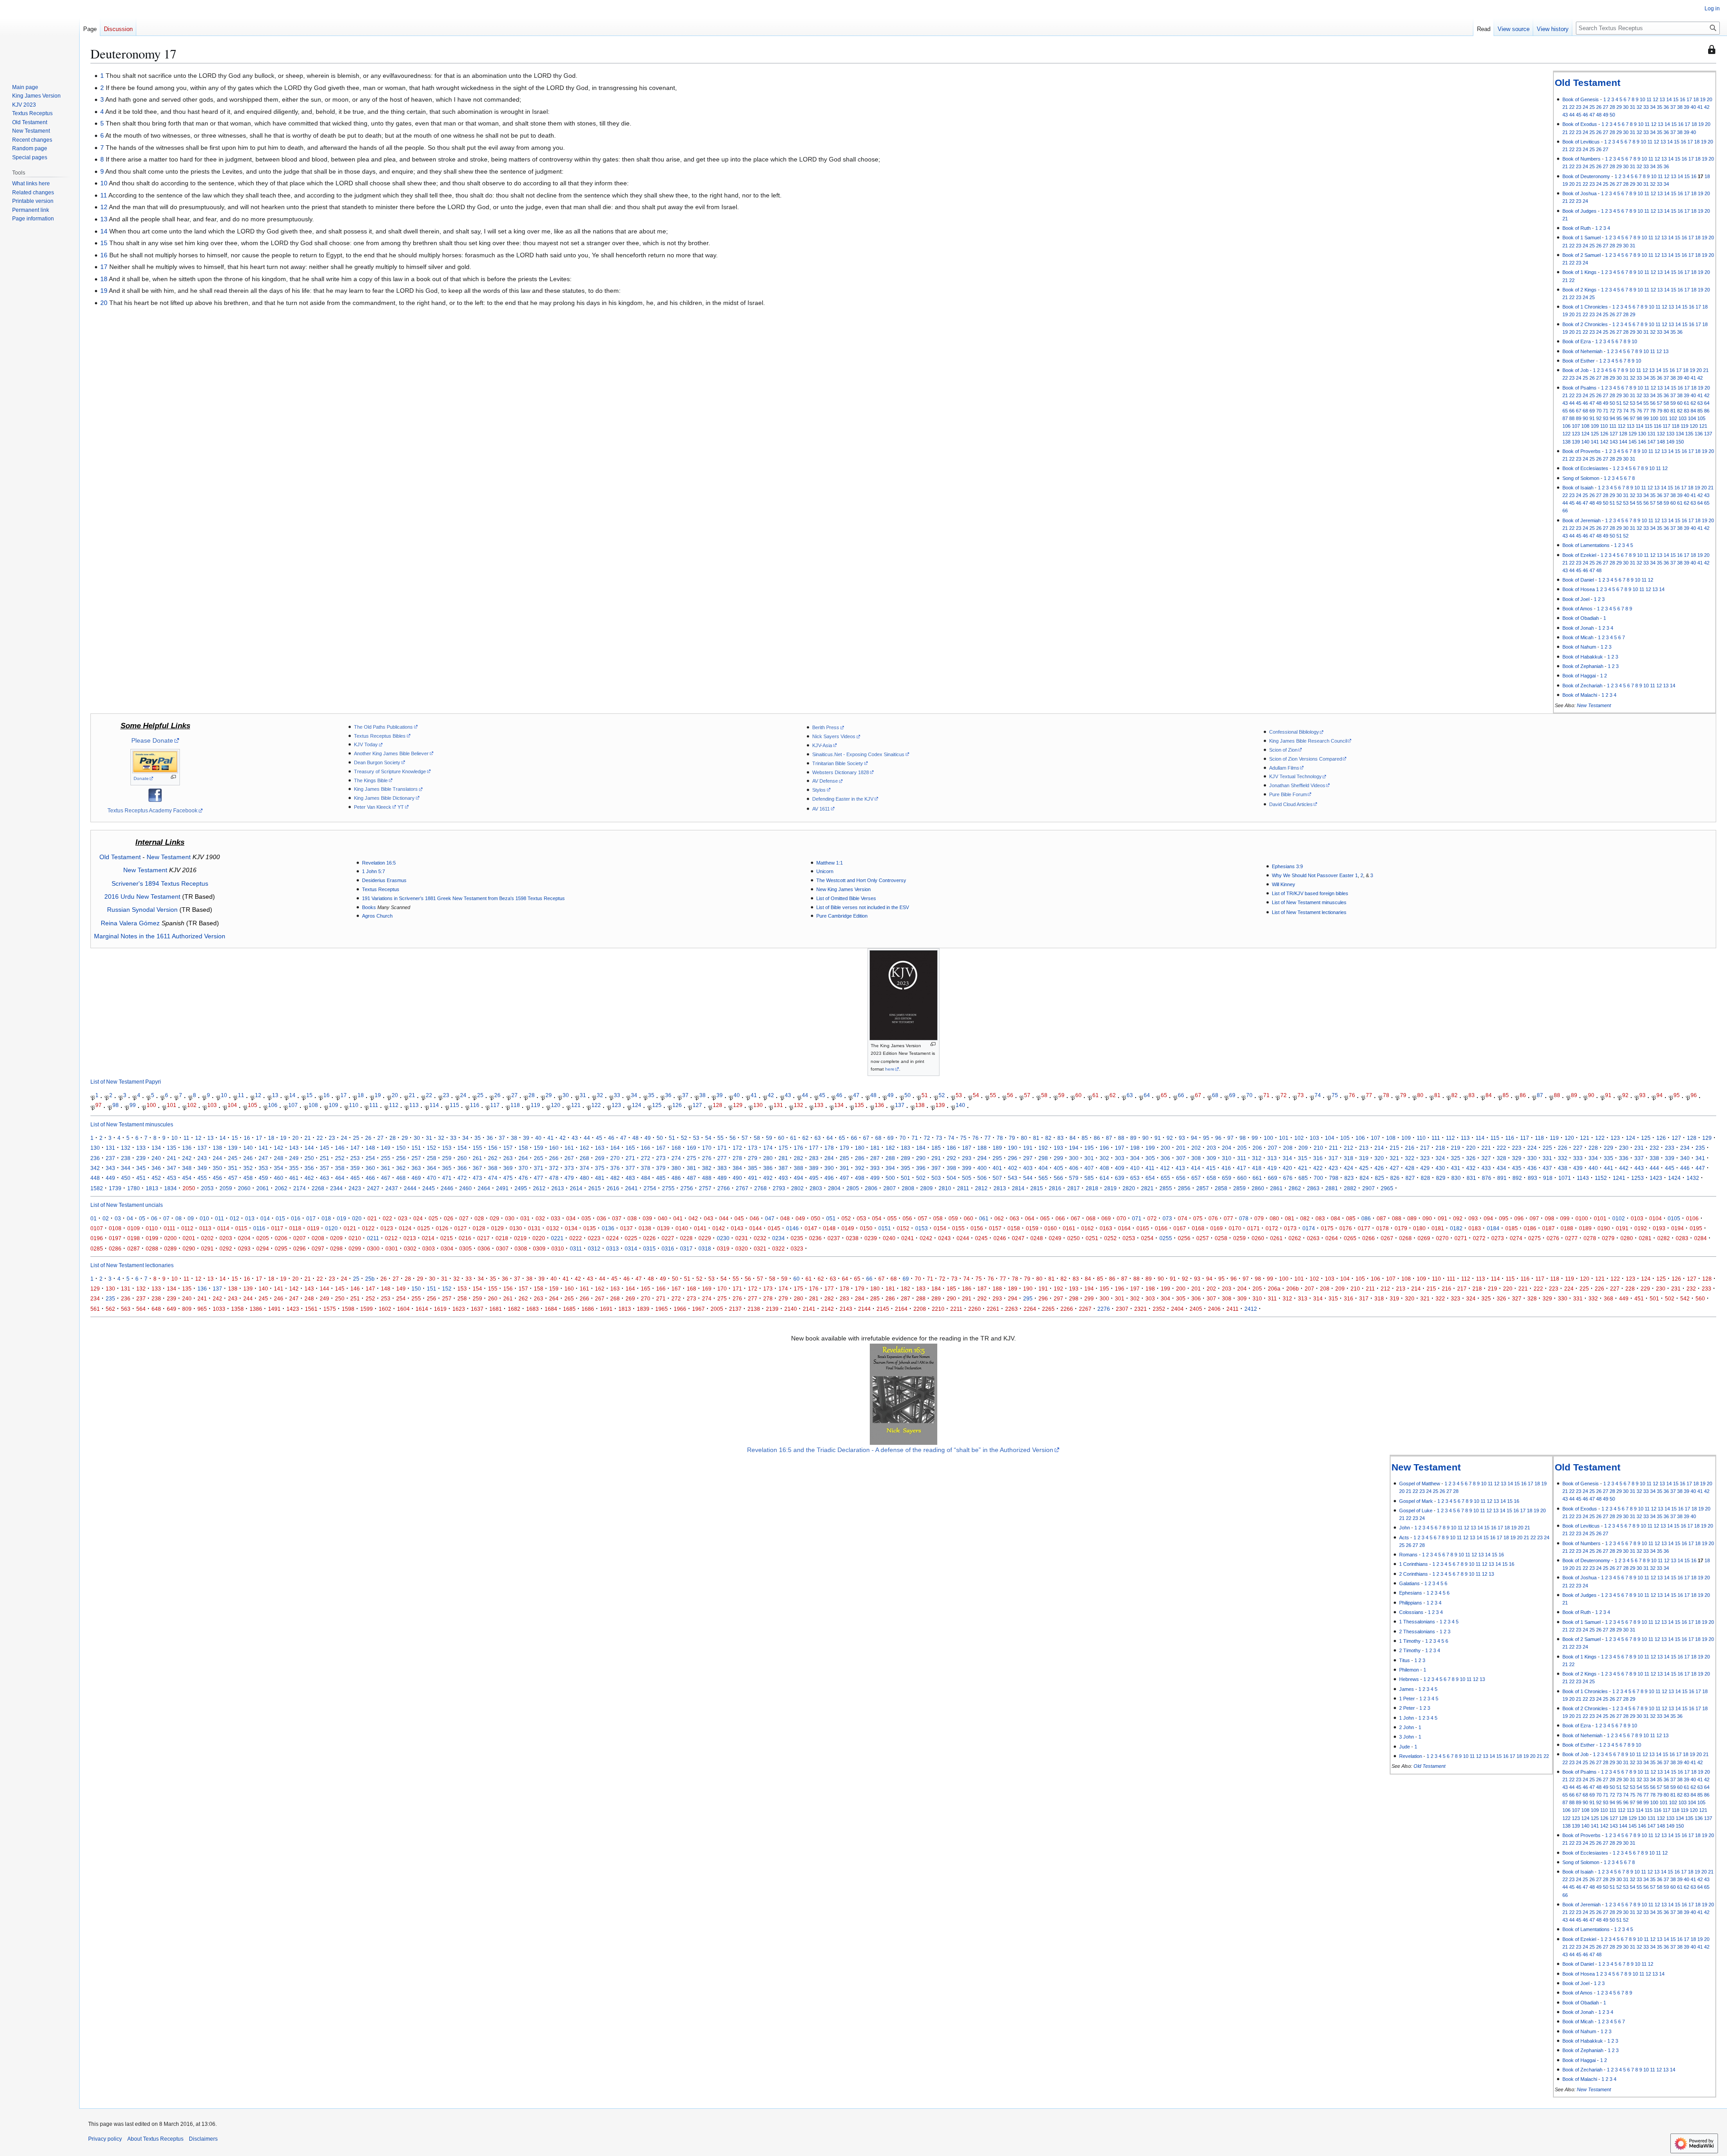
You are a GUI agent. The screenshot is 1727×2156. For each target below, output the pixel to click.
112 (1622, 426)
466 (370, 1178)
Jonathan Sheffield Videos (1297, 785)
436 (1532, 1168)
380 (676, 1168)
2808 (908, 1188)
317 (1333, 1158)
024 (418, 1218)
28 (1612, 107)
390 (829, 1168)
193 (1058, 1148)
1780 (134, 1188)
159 (539, 1148)
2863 (1313, 1188)
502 (921, 1178)
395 (906, 1168)
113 (1631, 426)
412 (1165, 1168)
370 (523, 1168)
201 (1181, 1148)
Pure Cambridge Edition (842, 916)
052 (846, 1218)
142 (1604, 442)
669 (1273, 1178)
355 (294, 1168)
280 (768, 1158)
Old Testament (1588, 83)
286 (860, 1158)
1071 (1565, 1178)
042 (693, 1218)
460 (279, 1178)
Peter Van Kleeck (373, 807)
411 (1150, 1168)
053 (861, 1218)
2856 (1184, 1188)
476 (523, 1178)
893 (1532, 1178)
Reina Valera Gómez (130, 923)
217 (1425, 1148)
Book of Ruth (1577, 228)
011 (219, 1218)
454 (187, 1178)
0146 (792, 1228)
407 (1089, 1168)
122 (1566, 434)
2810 (945, 1188)
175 (783, 1148)
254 (370, 1158)
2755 (668, 1188)
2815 (1037, 1188)
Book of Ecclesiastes (1585, 468)
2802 (797, 1188)
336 (1624, 1158)
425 (1364, 1168)
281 (783, 1158)
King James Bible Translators (386, 789)
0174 (1309, 1228)
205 (1242, 1148)
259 (447, 1158)
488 (707, 1178)
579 (1074, 1178)
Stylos (819, 790)
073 (1167, 1218)
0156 (977, 1228)
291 (936, 1158)
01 (94, 1218)
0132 (553, 1228)
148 (1661, 442)
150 (1680, 442)
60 (1680, 403)
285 (844, 1158)
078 (1244, 1218)
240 (156, 1158)
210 (1318, 1148)
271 (630, 1158)
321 (1394, 1158)
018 (326, 1218)
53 (1633, 403)
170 (707, 1148)
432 (1471, 1168)
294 (982, 1158)
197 (1120, 1148)
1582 (97, 1188)
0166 (1161, 1228)
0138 (645, 1228)
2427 (373, 1188)
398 (951, 1168)
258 (432, 1158)
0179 (1401, 1228)
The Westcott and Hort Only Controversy (861, 880)
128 (1623, 434)
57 (1660, 403)
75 (1633, 411)
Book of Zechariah (1582, 686)
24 (1585, 107)
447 (1700, 1168)
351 (233, 1168)
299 (1058, 1158)
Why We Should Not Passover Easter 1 (1315, 875)
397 (936, 1168)
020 (357, 1218)
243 (202, 1158)
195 (1089, 1148)
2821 (1147, 1188)
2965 (1387, 1188)
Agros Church (377, 916)
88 (1572, 418)
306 (1166, 1158)
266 (554, 1158)
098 (1550, 1218)
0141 (700, 1228)
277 (722, 1158)
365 (447, 1168)
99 (1646, 418)
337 (1639, 1158)
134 (1680, 434)
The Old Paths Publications (383, 727)
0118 (295, 1228)
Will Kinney (1284, 884)
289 (906, 1158)
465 (355, 1178)
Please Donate (152, 740)
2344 (336, 1188)
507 (997, 1178)
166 (646, 1148)
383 (722, 1168)
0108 (115, 1228)
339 (1670, 1158)
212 (1349, 1148)
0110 (152, 1228)
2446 (447, 1188)
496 (829, 1178)
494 (799, 1178)
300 (1074, 1158)
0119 (313, 1228)
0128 (479, 1228)
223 (1517, 1148)
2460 (465, 1188)
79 (1660, 411)
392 (860, 1168)
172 (737, 1148)
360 (370, 1168)
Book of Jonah (1578, 628)
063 (1014, 1218)
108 (1585, 426)
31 (1633, 107)
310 (1227, 1158)
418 (1257, 1168)
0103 (1637, 1218)
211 (1333, 1148)
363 (416, 1168)
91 (1592, 418)
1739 (115, 1188)
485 (661, 1178)
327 (1486, 1158)
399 (967, 1168)
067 (1076, 1218)
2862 (1295, 1188)
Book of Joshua (1579, 193)
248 (279, 1158)
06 (154, 1218)
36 (1666, 107)
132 (1661, 434)
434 (1501, 1168)
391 (844, 1168)
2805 (853, 1188)
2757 (705, 1188)
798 (1334, 1178)
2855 (1166, 1188)
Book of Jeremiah (1582, 520)
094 (1488, 1218)
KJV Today (366, 744)
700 (1318, 1178)
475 (508, 1178)
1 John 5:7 (374, 871)
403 (1028, 1168)
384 (737, 1168)
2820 (1129, 1188)
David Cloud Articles (1291, 804)
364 (432, 1168)
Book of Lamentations (1586, 545)
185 (936, 1148)
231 (1639, 1148)
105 (1701, 418)
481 (600, 1178)
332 (1563, 1158)
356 (309, 1168)
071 (1137, 1218)
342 (95, 1168)
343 (110, 1168)
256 (401, 1158)
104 (1692, 418)
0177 (1364, 1228)
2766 (724, 1188)
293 (967, 1158)
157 (508, 1148)
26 (1599, 107)
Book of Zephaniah (1583, 666)
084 (1336, 1218)
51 (1619, 403)
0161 (1069, 1228)
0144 (756, 1228)
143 (1614, 442)
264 (523, 1158)
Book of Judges (1579, 211)
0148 (829, 1228)
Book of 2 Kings (1579, 290)
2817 (1074, 1188)
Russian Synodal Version (142, 910)
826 (1395, 1178)
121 (1703, 426)
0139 (663, 1228)
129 (1633, 434)
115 (1649, 426)
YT (401, 807)
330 (1532, 1158)
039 (647, 1218)
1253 (1638, 1178)
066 (1060, 1218)
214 (1379, 1148)
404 (1043, 1168)
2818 (1092, 1188)
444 (1654, 1168)
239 (141, 1158)
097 (1534, 1218)
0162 (1087, 1228)
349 (202, 1168)
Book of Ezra (1577, 341)
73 (1619, 411)
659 (1227, 1178)
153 (447, 1148)
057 (923, 1218)
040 (663, 1218)
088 (1397, 1218)
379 (661, 1168)
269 (600, 1158)
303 (1120, 1158)
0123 (387, 1228)
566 (1058, 1178)
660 (1242, 1178)
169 (691, 1148)
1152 (1601, 1178)
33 (1646, 107)
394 (890, 1168)
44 (1572, 115)
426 (1379, 1168)
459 (263, 1178)
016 (296, 1218)
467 (386, 1178)
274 (676, 1158)
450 (126, 1178)
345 (141, 1168)
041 (678, 1218)
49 (1606, 115)
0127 (461, 1228)
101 (1664, 418)
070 (1121, 1218)
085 (1351, 1218)
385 (753, 1168)
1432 (1693, 1178)
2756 (687, 1188)
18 (1696, 99)
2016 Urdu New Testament (142, 896)
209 (1303, 1148)
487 (691, 1178)
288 (890, 1158)
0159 (1032, 1228)
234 (1685, 1148)
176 (799, 1148)
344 (126, 1168)
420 (1287, 1168)
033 (556, 1218)
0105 (1674, 1218)
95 (1619, 418)
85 (1700, 411)
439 (1578, 1168)
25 (1592, 107)
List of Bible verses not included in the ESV (863, 907)
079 (1259, 1218)
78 (1653, 411)
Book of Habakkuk (1583, 657)
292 (951, 1158)
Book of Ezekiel (1579, 555)
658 (1211, 1178)
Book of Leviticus (1581, 142)
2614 (576, 1188)
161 (569, 1148)
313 (1272, 1158)
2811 (963, 1188)
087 (1381, 1218)
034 (571, 1218)
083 (1320, 1218)
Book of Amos (1577, 609)
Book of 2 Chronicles (1585, 324)
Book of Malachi (1580, 695)
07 (166, 1218)
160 (554, 1148)
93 (1606, 418)
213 (1364, 1148)
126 (1604, 434)
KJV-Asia (822, 745)
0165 (1143, 1228)
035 (586, 1218)
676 (1288, 1178)
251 (324, 1158)
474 (493, 1178)
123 (1576, 434)
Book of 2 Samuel (1582, 255)
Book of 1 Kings (1579, 272)
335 (1608, 1158)
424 (1349, 1168)
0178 (1382, 1228)
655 (1166, 1178)
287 (875, 1158)
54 (1639, 403)
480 (584, 1178)
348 (187, 1168)
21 (1565, 107)
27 (1606, 107)
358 (340, 1168)
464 (340, 1178)
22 (1572, 107)
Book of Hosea (1579, 589)
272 (646, 1158)
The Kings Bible (371, 780)
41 (1700, 107)
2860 (1258, 1188)
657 (1196, 1178)
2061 (263, 1188)
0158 (1014, 1228)
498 (860, 1178)
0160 (1051, 1228)
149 (1670, 442)
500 (890, 1178)
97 (1633, 418)
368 (493, 1168)
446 (1685, 1168)
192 (1043, 1148)
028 (479, 1218)
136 (1699, 434)
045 (739, 1218)
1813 (152, 1188)
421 (1303, 1168)
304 (1135, 1158)
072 (1152, 1218)
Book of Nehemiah (1582, 351)
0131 (534, 1228)
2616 (613, 1188)
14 (1669, 99)
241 (172, 1158)
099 (1565, 1218)
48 (1599, 115)
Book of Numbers (1582, 159)
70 (1599, 411)
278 (737, 1158)
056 (907, 1218)
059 (953, 1218)
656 (1181, 1178)
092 (1458, 1218)
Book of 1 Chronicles (1585, 307)
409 (1120, 1168)
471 (447, 1178)
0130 (516, 1228)
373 (569, 1168)
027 (464, 1218)
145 (1633, 442)
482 (615, 1178)
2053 (207, 1188)
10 (1642, 99)
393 (875, 1168)
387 (783, 1168)
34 (1653, 107)
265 (539, 1158)
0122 (368, 1228)
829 (1441, 1178)
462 (309, 1178)
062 (999, 1218)
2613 (558, 1188)
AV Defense (825, 781)
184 (921, 1148)
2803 (816, 1188)
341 (1700, 1158)
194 (1074, 1148)
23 (1579, 107)
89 (1579, 418)
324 (1440, 1158)
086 (1366, 1218)
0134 (571, 1228)
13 (1662, 99)
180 (860, 1148)
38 (1680, 107)
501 (906, 1178)
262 (493, 1158)
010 (204, 1218)
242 (187, 1158)
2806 (871, 1188)
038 (632, 1218)
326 (1471, 1158)
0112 (187, 1228)
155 (477, 1148)
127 (1614, 434)
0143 (737, 1228)
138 (1566, 442)
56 (1653, 403)
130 (1642, 434)
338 (1654, 1158)
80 (1666, 411)
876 (1487, 1178)
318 (1349, 1158)
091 (1443, 1218)
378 (646, 1168)
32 (1639, 107)
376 (615, 1168)
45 (1579, 115)
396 (921, 1168)
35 (1660, 107)
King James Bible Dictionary (384, 798)
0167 (1180, 1228)
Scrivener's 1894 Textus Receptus (160, 883)
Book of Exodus (1580, 124)
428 (1410, 1168)
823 (1349, 1178)
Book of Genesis (1581, 99)
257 (416, 1158)
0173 (1290, 1228)
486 (676, 1178)
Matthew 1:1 (830, 863)
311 (1242, 1158)
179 (844, 1148)
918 (1548, 1178)
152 (432, 1148)
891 (1502, 1178)
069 (1106, 1218)
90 (1585, 418)
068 (1091, 1218)
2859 (1239, 1188)
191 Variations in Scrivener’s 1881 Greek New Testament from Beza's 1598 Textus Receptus (463, 898)
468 (401, 1178)
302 (1104, 1158)
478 (554, 1178)
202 (1196, 1148)
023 (403, 1218)
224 (1532, 1148)
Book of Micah (1578, 637)
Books (369, 907)
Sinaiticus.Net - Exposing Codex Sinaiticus (858, 754)
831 (1471, 1178)
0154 (940, 1228)
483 (630, 1178)
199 (1150, 1148)
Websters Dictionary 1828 (841, 772)
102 (1673, 418)
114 (1640, 426)
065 (1045, 1218)
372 (554, 1168)
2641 (631, 1188)
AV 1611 (821, 809)
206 (1257, 1148)
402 (1013, 1168)
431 (1456, 1168)
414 (1196, 1168)
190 (1013, 1148)
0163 (1106, 1228)
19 (1703, 99)
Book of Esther (1579, 361)
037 (617, 1218)
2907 (1369, 1188)
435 (1517, 1168)
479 (569, 1178)
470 (432, 1178)
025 (433, 1218)
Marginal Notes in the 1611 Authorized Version (160, 936)
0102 (1619, 1218)
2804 (834, 1188)
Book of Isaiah (1578, 488)
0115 (241, 1228)
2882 (1350, 1188)
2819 (1110, 1188)
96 (1626, 418)
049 (800, 1218)
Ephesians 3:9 (1287, 866)
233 (1670, 1148)
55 (1646, 403)
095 (1504, 1218)
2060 (244, 1188)
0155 (958, 1228)
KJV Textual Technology (1295, 776)
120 (1694, 426)
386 (768, 1168)
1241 (1619, 1178)
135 (1689, 434)
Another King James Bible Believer (391, 753)
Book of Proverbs (1582, 451)
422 (1318, 1168)
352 (248, 1168)
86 (1707, 411)
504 (951, 1178)
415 (1211, 1168)
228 (1593, 1148)
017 (311, 1218)
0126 (442, 1228)
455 (202, 1178)
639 (1120, 1178)
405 (1058, 1168)
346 (156, 1168)
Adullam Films (1284, 768)
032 (540, 1218)
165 (630, 1148)
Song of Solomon (1581, 478)
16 (1682, 99)
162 (584, 1148)
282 (799, 1158)
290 (921, 1158)
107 (1576, 426)
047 (770, 1218)
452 (156, 1178)
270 (615, 1158)
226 (1563, 1148)
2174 (300, 1188)
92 (1599, 418)
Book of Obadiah (1581, 618)
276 (707, 1158)
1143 (1583, 1178)
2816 (1055, 1188)
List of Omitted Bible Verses (846, 898)
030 (510, 1218)
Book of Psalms (1579, 388)
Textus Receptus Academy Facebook (152, 810)
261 (477, 1158)
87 (1565, 418)
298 (1043, 1158)
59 (1673, 403)
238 (126, 1158)
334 (1593, 1158)
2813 (1000, 1188)
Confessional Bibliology (1294, 732)
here (890, 1069)
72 (1612, 411)
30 (1626, 107)
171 (722, 1148)
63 (1700, 403)
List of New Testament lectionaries (1309, 912)
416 (1226, 1168)
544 (1028, 1178)
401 (997, 1168)
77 (1646, 411)
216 (1410, 1148)
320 (1379, 1158)
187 (967, 1148)
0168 (1198, 1228)
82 (1680, 411)
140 (1585, 442)
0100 (1582, 1218)
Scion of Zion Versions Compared (1306, 759)
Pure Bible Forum (1288, 794)
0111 (170, 1228)
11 (1649, 99)
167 (661, 1148)
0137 (626, 1228)
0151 (885, 1228)
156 (493, 1148)
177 (814, 1148)
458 (248, 1178)
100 (1654, 418)
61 (1687, 403)
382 (707, 1168)
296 (1013, 1158)
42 (1707, 107)
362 (401, 1168)
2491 (502, 1188)
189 (997, 1148)
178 (829, 1148)
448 (95, 1178)
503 (936, 1178)
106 (1566, 426)
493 (783, 1178)
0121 (350, 1228)
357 (324, 1168)
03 (118, 1218)
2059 (226, 1188)
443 (1639, 1168)
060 (969, 1218)
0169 (1217, 1228)
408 (1104, 1168)
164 (615, 1148)
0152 (903, 1228)
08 (179, 1218)
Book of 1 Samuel (1582, 238)
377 (630, 1168)
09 (191, 1218)
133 (1670, 434)
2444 (410, 1188)
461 (294, 1178)
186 (951, 1148)
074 (1183, 1218)
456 (217, 1178)
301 (1089, 1158)
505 (967, 1178)
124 (1585, 434)
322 (1410, 1158)
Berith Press (826, 727)
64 (1707, 403)
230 (1624, 1148)
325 (1456, 1158)
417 (1242, 1168)
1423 (1656, 1178)
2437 (392, 1188)
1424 (1674, 1178)
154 (462, 1148)
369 (508, 1168)
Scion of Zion (1283, 750)
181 (875, 1148)
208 (1288, 1148)
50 (1612, 115)
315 (1303, 1158)
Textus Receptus (381, 889)
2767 (742, 1188)
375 (600, 1168)
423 (1333, 1168)
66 (1572, 411)
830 (1456, 1178)
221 (1486, 1148)
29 (1619, 107)
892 (1517, 1178)
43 (1565, 115)
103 (1682, 418)
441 (1608, 1168)
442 (1624, 1168)
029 (494, 1218)
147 (1651, 442)
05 (142, 1218)
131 (1651, 434)
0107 (97, 1228)
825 (1380, 1178)
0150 (866, 1228)
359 (355, 1168)
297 (1028, 1158)
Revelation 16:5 (379, 863)
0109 (134, 1228)
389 (814, 1168)
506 (982, 1178)
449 (110, 1178)
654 (1150, 1178)
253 (355, 1158)
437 (1547, 1168)
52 (1626, 403)
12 (1655, 99)
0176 (1346, 1228)
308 (1196, 1158)
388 (799, 1168)
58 (1666, 403)
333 (1578, 1158)
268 (584, 1158)
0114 (223, 1228)
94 (1612, 418)
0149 (848, 1228)
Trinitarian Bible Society (838, 763)
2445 (429, 1188)
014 (265, 1218)
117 (1667, 426)
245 (233, 1158)
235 (1700, 1148)
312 (1257, 1158)
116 (1658, 426)
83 (1687, 411)
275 (691, 1158)
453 (172, 1178)
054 (877, 1218)
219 (1456, 1148)
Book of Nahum (1579, 647)
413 (1180, 1168)
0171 (1253, 1228)
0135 (590, 1228)
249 (294, 1158)
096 (1519, 1218)
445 (1670, 1168)
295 (997, 1158)
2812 (981, 1188)
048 (785, 1218)
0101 (1600, 1218)
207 (1273, 1148)
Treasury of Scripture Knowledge (390, 771)
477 (539, 1178)
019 (342, 1218)
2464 (484, 1188)
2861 (1276, 1188)
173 (753, 1148)
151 (416, 1148)
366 (462, 1168)
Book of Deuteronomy (1586, 176)
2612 (539, 1188)
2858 (1221, 1188)
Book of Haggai (1579, 676)
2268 (318, 1188)
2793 (779, 1188)
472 (462, 1178)
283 (814, 1158)
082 (1305, 1218)
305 (1150, 1158)
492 (768, 1178)
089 (1412, 1218)
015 (280, 1218)
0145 (774, 1228)
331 (1547, 1158)
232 (1654, 1148)
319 (1364, 1158)
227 (1578, 1148)
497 (844, 1178)
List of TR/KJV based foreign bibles (1310, 893)
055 (892, 1218)
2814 (1018, 1188)
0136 (608, 1228)
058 (938, 1218)
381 (691, 1168)
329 (1517, 1158)
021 (372, 1218)
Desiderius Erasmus (384, 880)
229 (1608, 1148)
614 (1104, 1178)
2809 (926, 1188)
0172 (1272, 1228)
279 (753, 1158)
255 (386, 1158)
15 (1676, 99)
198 (1135, 1148)
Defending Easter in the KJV (843, 799)
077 (1228, 1218)
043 (709, 1218)
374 (584, 1168)
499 (875, 1178)
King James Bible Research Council (1308, 741)
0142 (719, 1228)
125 (1595, 434)
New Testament (1594, 705)
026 (449, 1218)
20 (1709, 99)
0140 (682, 1228)
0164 (1124, 1228)
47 (1592, 115)
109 (1595, 426)
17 (1689, 99)
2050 (189, 1188)
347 (172, 1168)
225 (1547, 1148)
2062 (281, 1188)
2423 (355, 1188)
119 (1684, 426)
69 (1592, 411)
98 (1639, 418)
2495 (521, 1188)
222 (1501, 1148)
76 (1639, 411)
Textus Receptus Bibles (380, 736)
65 (1565, 411)
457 (233, 1178)
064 (1030, 1218)
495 (814, 1178)
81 (1673, 411)
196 (1104, 1148)
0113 (205, 1228)
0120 (331, 1228)
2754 (650, 1188)
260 (462, 1158)
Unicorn (825, 871)
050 (816, 1218)
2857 (1203, 1188)
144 (1623, 442)
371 (539, 1168)
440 (1593, 1168)
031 (525, 1218)
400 (982, 1168)
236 (95, 1158)
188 (982, 1148)
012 (235, 1218)
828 (1425, 1178)
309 (1211, 1158)
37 (1673, 107)
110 (1604, 426)
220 (1471, 1148)
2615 (595, 1188)
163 (600, 1148)
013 (250, 1218)
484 (646, 1178)
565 (1043, 1178)
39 (1687, 107)
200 (1166, 1148)
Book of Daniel (1578, 580)
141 (1595, 442)
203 (1211, 1148)
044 (724, 1218)
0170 (1235, 1228)
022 (387, 1218)
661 (1257, 1178)
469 (416, 1178)
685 (1303, 1178)
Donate (141, 778)
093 (1473, 1218)
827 (1410, 1178)
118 (1676, 426)
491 (753, 1178)
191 (1028, 1148)
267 (569, 1158)
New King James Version (843, 889)
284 (829, 1158)
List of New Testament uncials (127, 1205)
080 (1274, 1218)
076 (1213, 1218)
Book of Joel (1576, 599)
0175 (1327, 1228)
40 (1693, 107)
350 (217, 1168)
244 (217, 1158)
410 (1135, 1168)
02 (106, 1218)
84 (1693, 411)
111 (1613, 426)
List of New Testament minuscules (1309, 902)
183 (906, 1148)
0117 (277, 1228)
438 (1563, 1168)
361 (386, 1168)
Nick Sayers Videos (834, 736)
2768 (761, 1188)
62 (1693, 403)
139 (1576, 442)
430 (1440, 1168)
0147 (811, 1228)
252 (340, 1158)
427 (1394, 1168)
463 (324, 1178)
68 (1585, 411)
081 (1290, 1218)
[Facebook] (155, 795)
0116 (259, 1228)
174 (768, 1148)
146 (1642, 442)
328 (1501, 1158)
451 (141, 1178)
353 (263, 1168)
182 (890, 1148)
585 (1089, 1178)
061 (984, 1218)
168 (676, 1148)
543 (1013, 1178)
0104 (1655, 1218)
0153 (922, 1228)
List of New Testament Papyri (126, 1082)
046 (754, 1218)
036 (602, 1218)
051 (831, 1218)
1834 (170, 1188)
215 (1394, 1148)
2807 (890, 1188)
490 (737, 1178)
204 (1227, 1148)
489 (722, 1178)
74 (1626, 411)
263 (508, 1158)
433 (1486, 1168)
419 (1272, 1168)
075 (1198, 1218)
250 (309, 1158)
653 (1135, 1178)
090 (1427, 1218)
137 (1708, 434)
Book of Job (1575, 370)
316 (1318, 1158)
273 (661, 1158)
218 (1440, 1148)
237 (110, 1158)
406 (1074, 1168)
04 (130, 1218)
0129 (497, 1228)
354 (279, 1168)
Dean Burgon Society (377, 762)
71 (1606, 411)
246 (248, 1158)
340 (1685, 1158)
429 (1425, 1168)
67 (1579, 411)
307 (1181, 1158)
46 (1585, 115)
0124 (405, 1228)
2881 (1332, 1188)
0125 (424, 1228)
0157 (995, 1228)
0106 (1692, 1218)
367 (477, 1168)
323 (1425, 1158)
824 (1364, 1178)
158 (523, 1148)
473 (477, 1178)
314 (1287, 1158)
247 (263, 1158)
